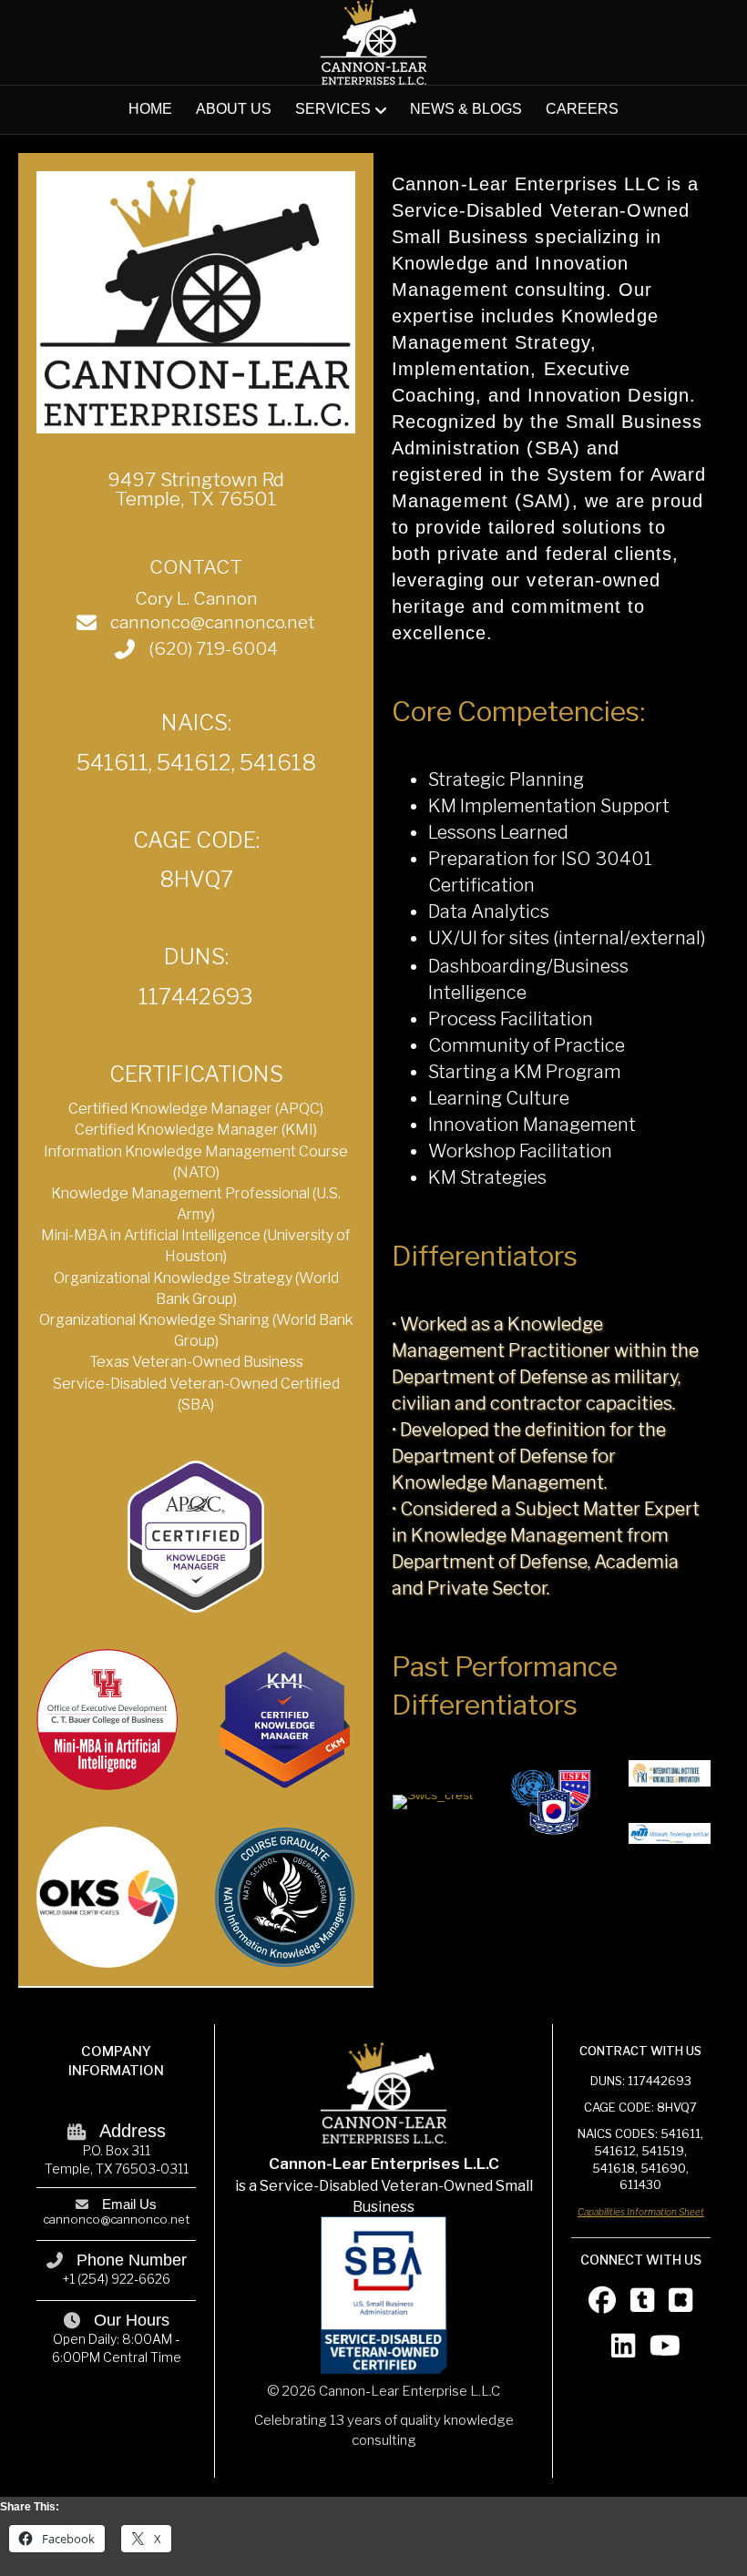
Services (333, 109)
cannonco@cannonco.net (213, 622)
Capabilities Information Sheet (641, 2212)
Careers (582, 109)
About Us (234, 109)
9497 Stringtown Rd (196, 479)
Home (150, 109)
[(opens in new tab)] (285, 1896)
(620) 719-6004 (213, 649)
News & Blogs (466, 109)
